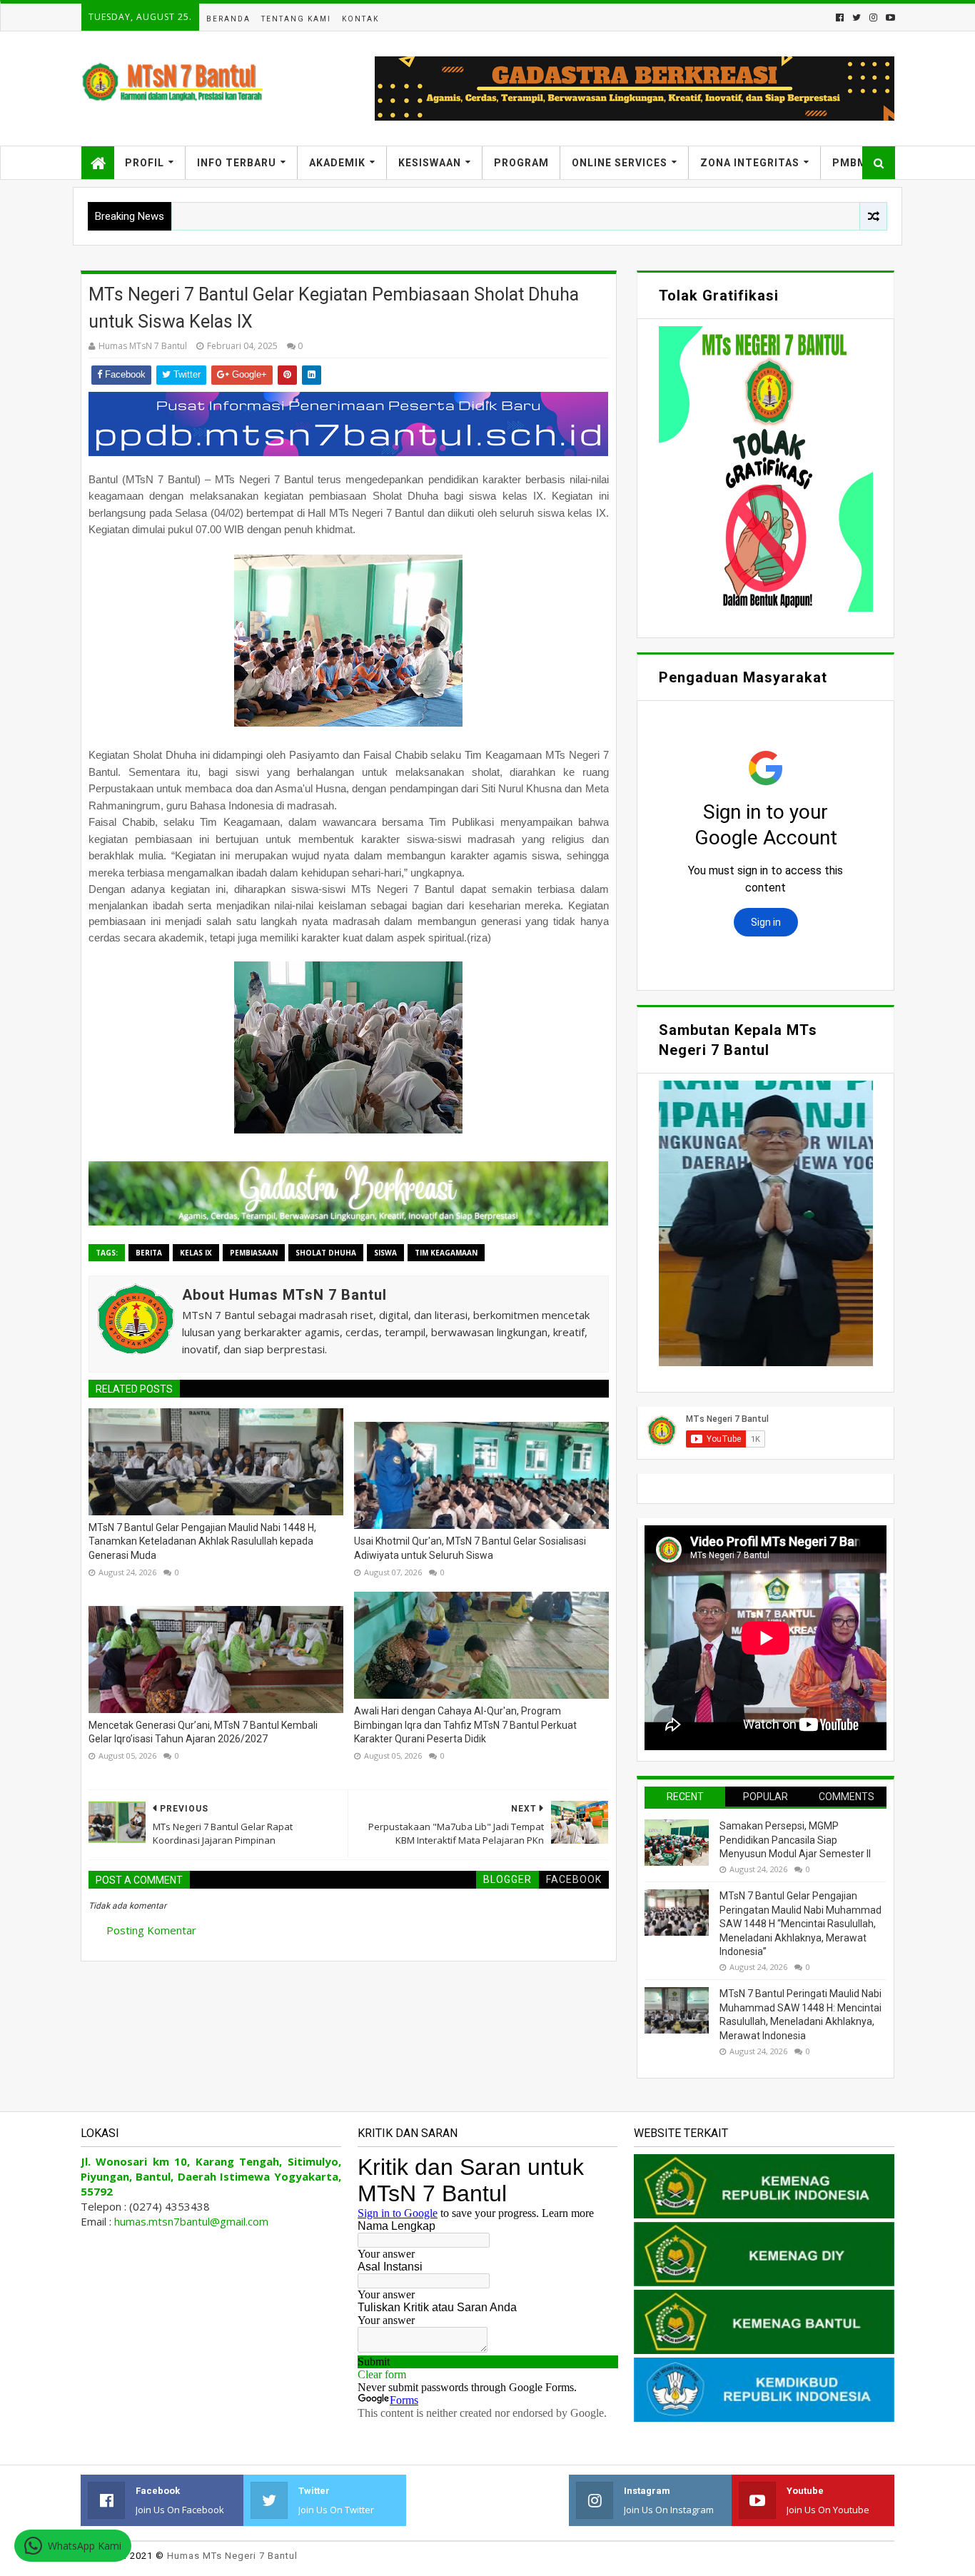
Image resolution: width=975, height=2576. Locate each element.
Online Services (620, 163)
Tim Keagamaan (446, 1253)
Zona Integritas (750, 163)
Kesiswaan (430, 163)
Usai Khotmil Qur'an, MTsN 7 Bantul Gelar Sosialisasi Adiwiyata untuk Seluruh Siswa (470, 1548)
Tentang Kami (296, 19)
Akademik (337, 163)
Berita (149, 1253)
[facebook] (840, 17)
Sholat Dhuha (326, 1253)
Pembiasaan (254, 1253)
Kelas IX (196, 1253)
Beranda (228, 19)
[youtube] (889, 17)
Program (521, 163)
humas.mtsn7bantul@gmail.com (191, 2221)
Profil (145, 163)
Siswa (385, 1253)
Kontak (360, 19)
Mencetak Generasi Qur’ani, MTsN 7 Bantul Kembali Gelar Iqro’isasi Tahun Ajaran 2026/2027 (203, 1732)
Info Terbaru (237, 163)
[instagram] (873, 17)
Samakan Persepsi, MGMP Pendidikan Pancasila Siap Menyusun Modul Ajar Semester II (795, 1840)
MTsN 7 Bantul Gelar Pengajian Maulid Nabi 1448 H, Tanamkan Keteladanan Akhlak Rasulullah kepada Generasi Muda (202, 1541)
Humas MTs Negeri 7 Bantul (232, 2556)
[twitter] (857, 17)
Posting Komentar (151, 1930)
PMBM (850, 163)
